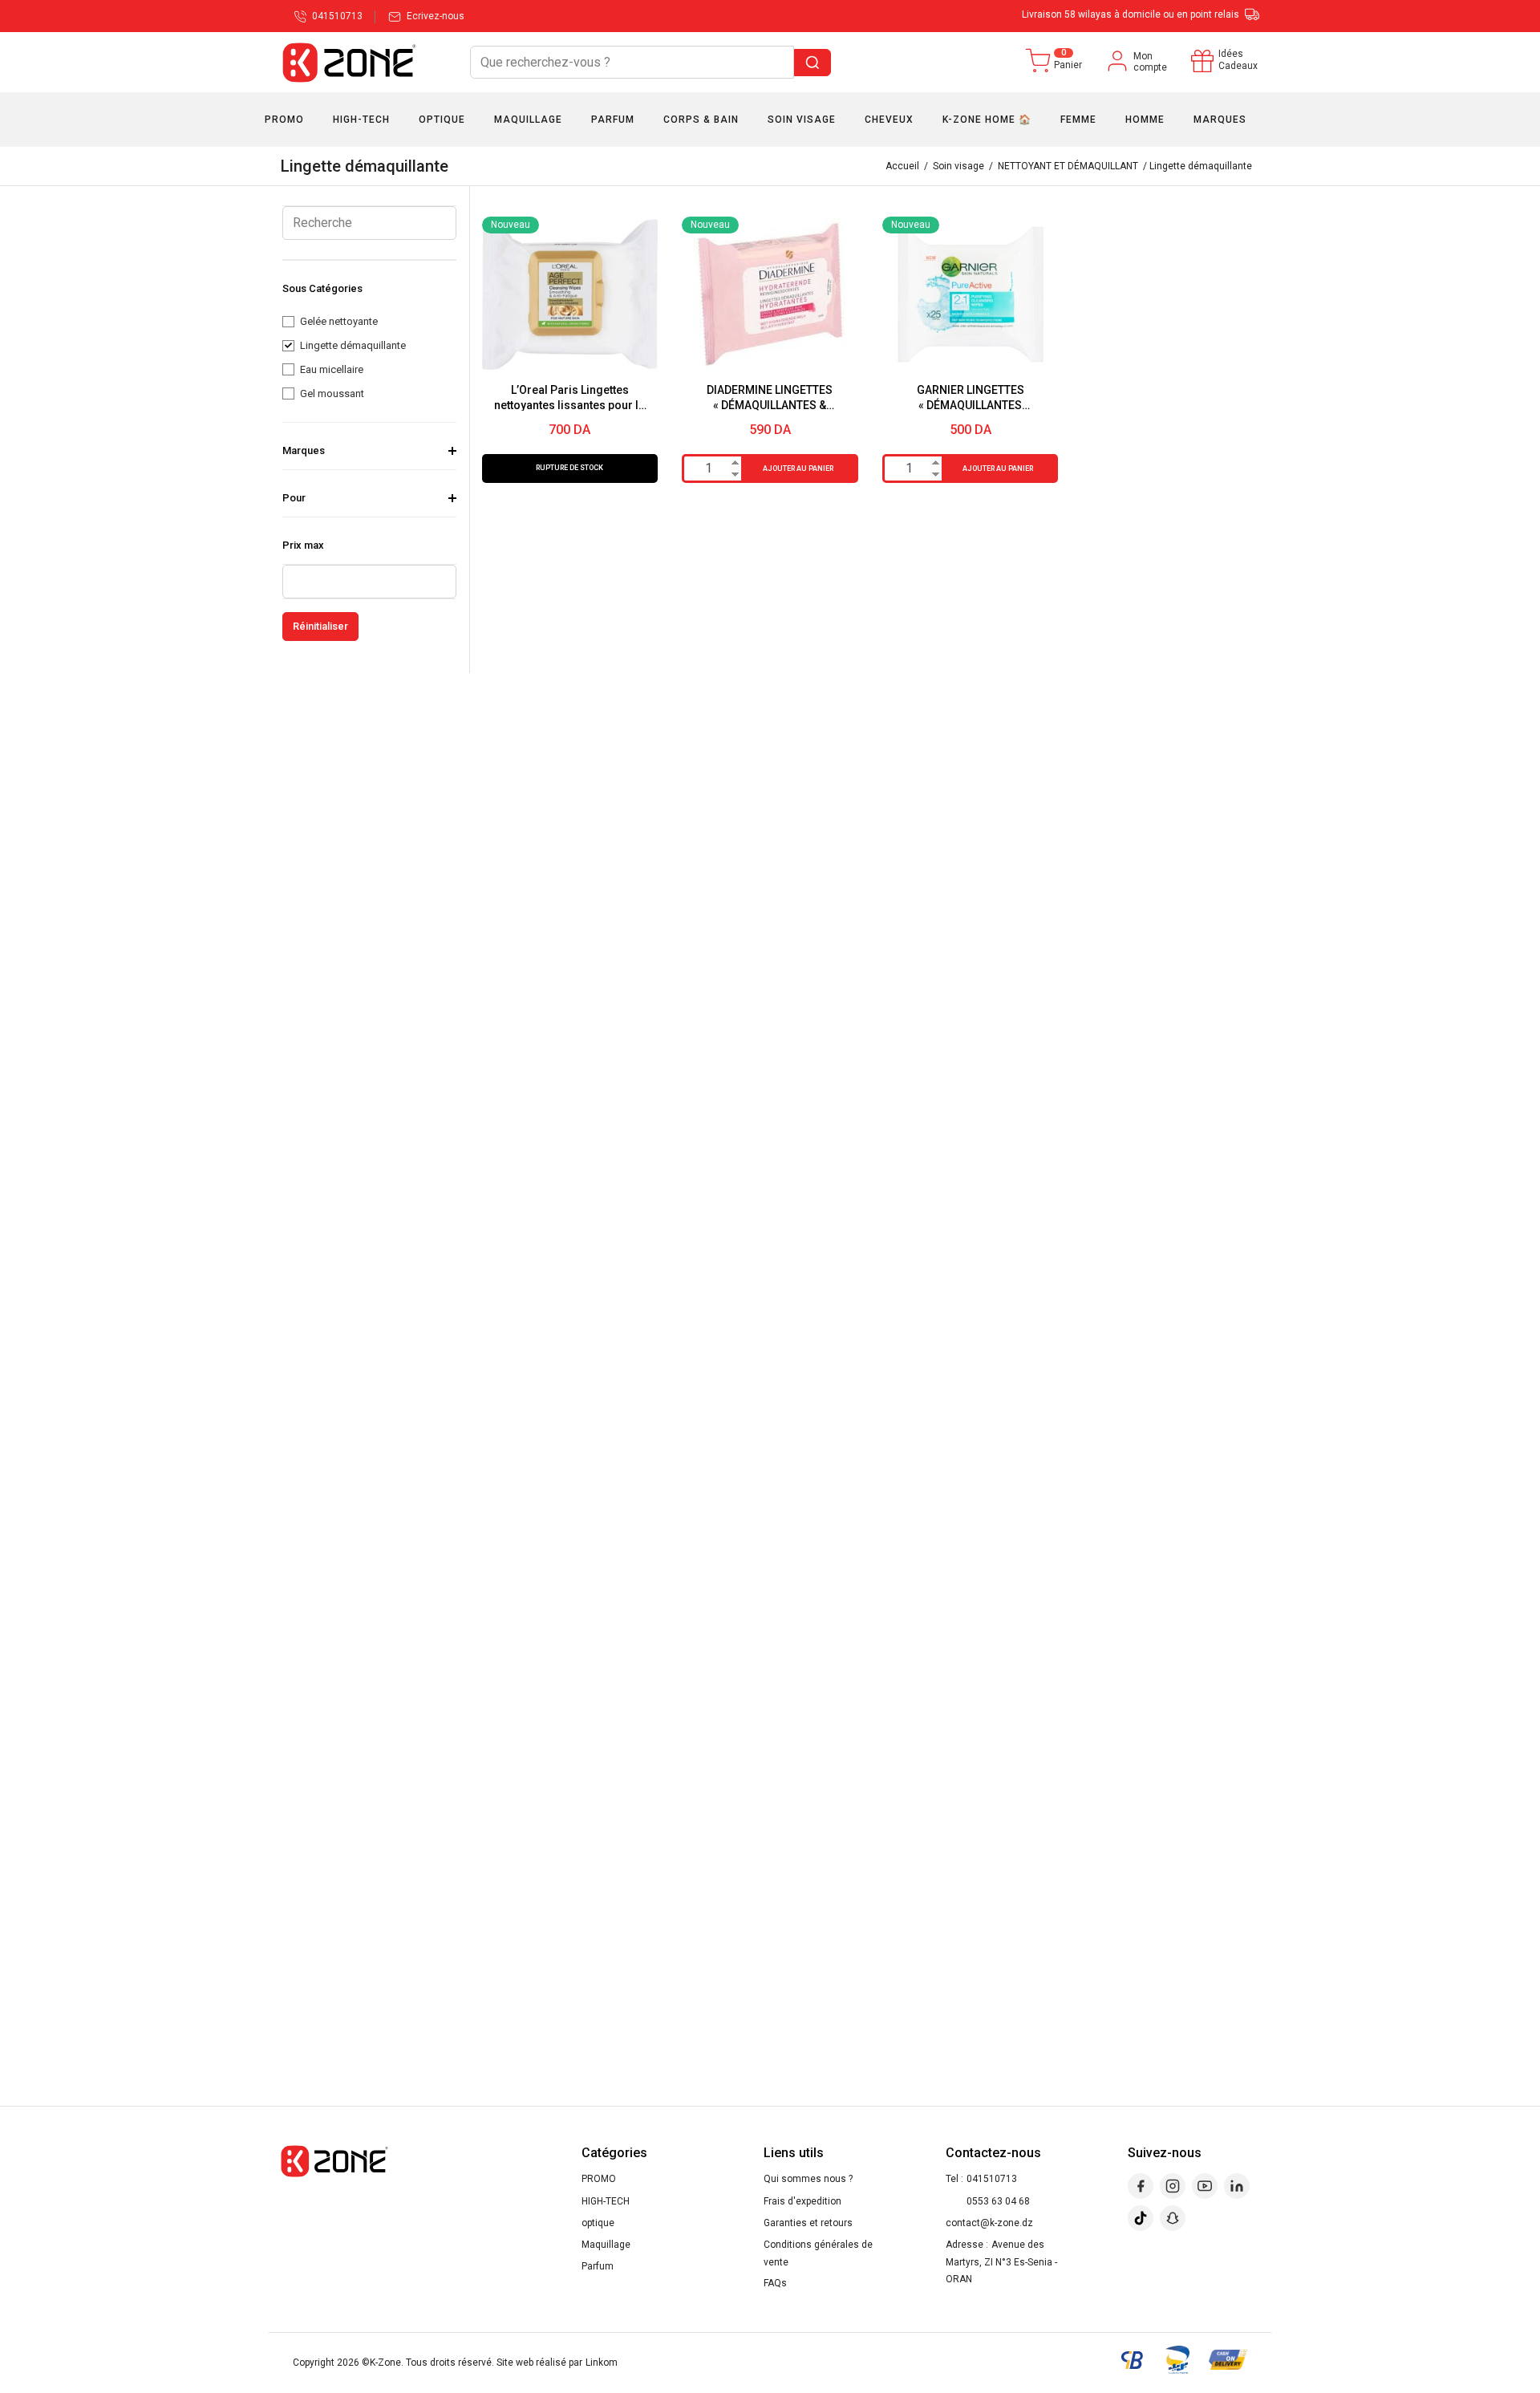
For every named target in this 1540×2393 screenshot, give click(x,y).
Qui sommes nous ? (808, 2179)
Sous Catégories (322, 288)
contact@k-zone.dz (989, 2223)
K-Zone (385, 2363)
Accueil (902, 166)
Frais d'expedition (802, 2201)
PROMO (599, 2179)
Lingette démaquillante (353, 345)
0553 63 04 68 (998, 2201)
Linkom (602, 2363)
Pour (294, 498)
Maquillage (606, 2245)
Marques (304, 450)
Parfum (598, 2266)
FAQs (775, 2283)
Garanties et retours (808, 2223)
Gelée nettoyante (339, 321)
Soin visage (958, 166)
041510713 (992, 2179)
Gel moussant (332, 393)
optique (598, 2223)
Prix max (303, 545)
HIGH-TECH (606, 2201)
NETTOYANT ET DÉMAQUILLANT (1068, 166)
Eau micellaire (332, 369)
